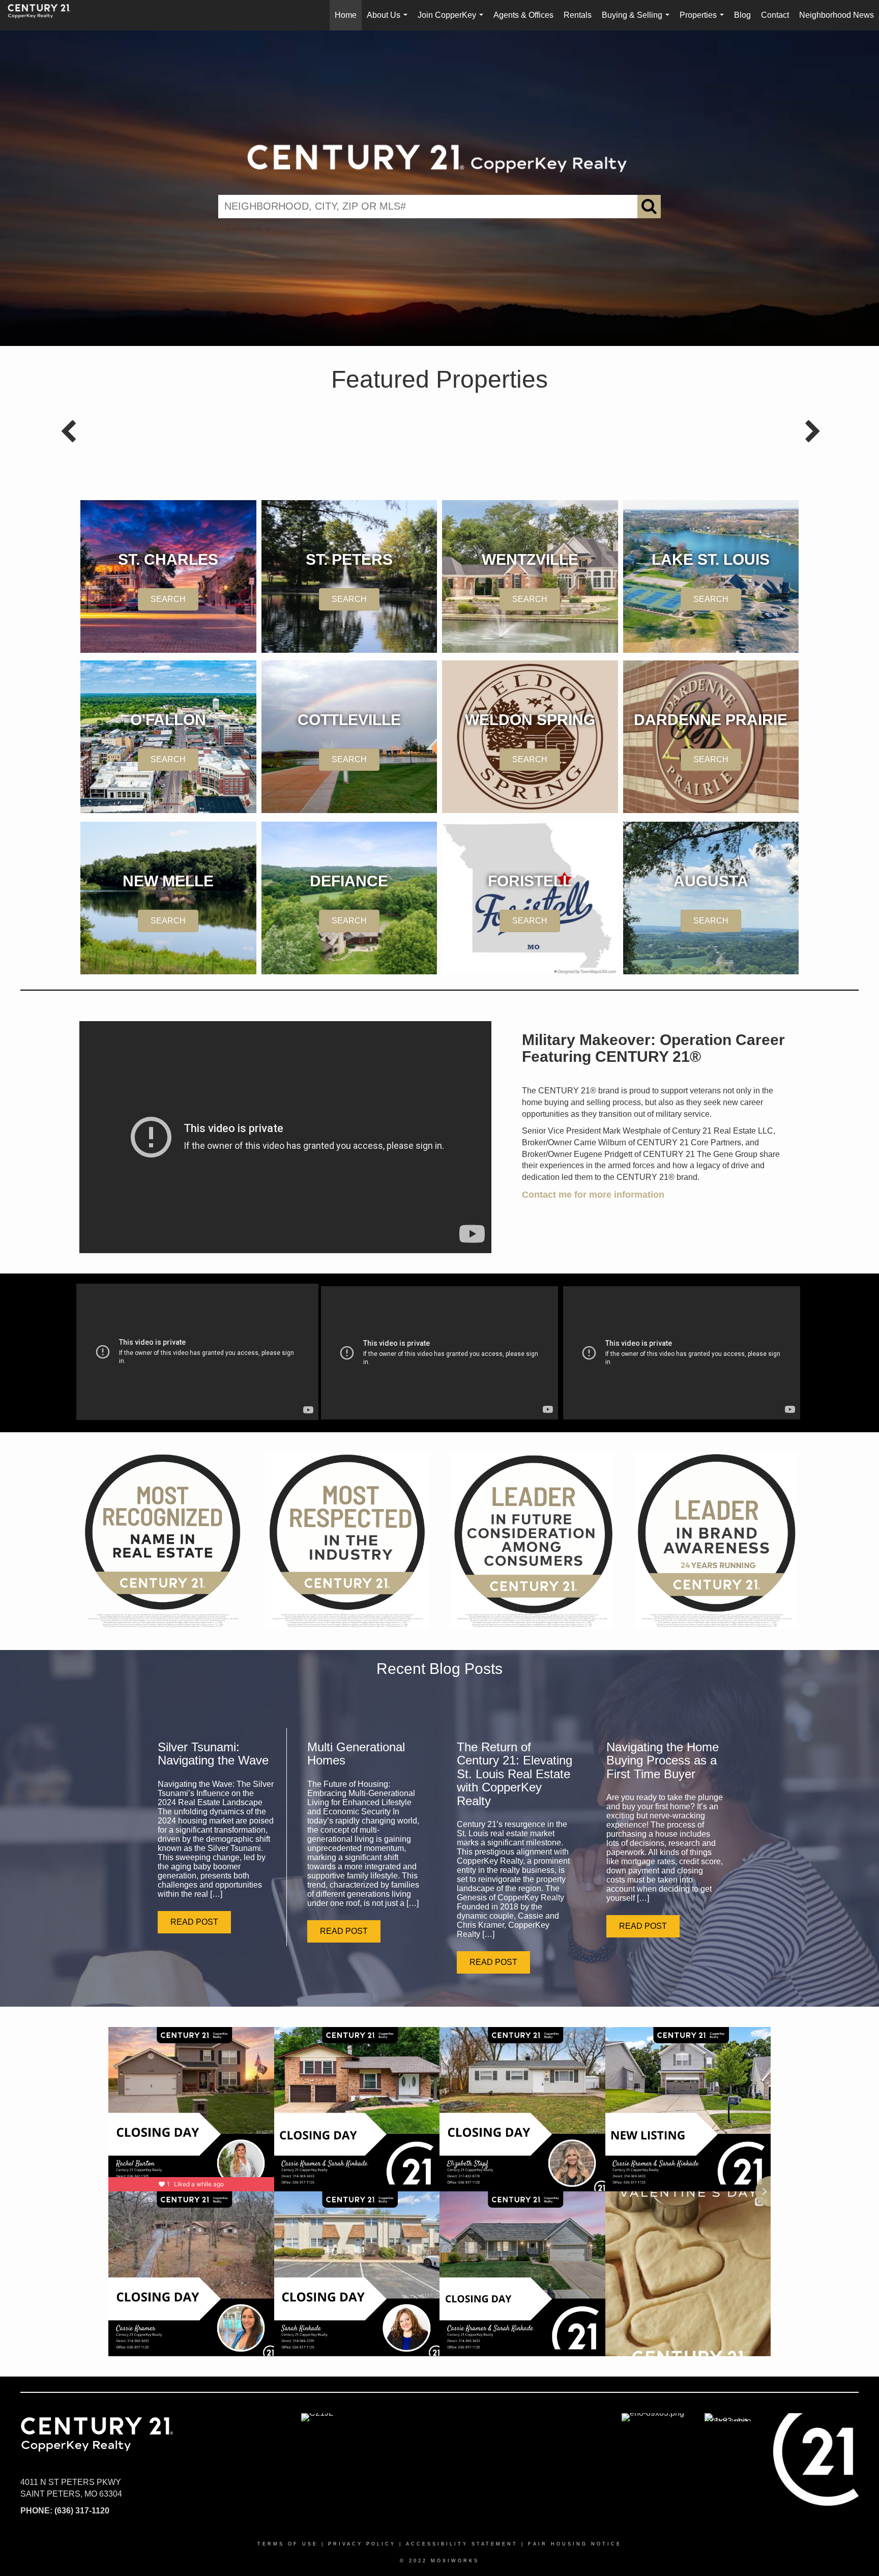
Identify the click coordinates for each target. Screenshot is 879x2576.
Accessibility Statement (462, 2544)
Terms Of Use (288, 2544)
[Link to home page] (44, 15)
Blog (742, 15)
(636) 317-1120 (82, 2511)
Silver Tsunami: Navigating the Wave (213, 1754)
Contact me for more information (593, 1195)
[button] (194, 1922)
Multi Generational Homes (356, 1754)
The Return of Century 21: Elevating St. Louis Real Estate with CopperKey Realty (515, 1774)
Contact (775, 15)
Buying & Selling (638, 21)
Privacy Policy (362, 2544)
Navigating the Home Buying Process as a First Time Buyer (663, 1760)
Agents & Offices (523, 15)
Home (346, 15)
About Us (389, 21)
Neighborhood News (837, 15)
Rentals (578, 15)
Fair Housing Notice (575, 2544)
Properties (704, 21)
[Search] (649, 207)
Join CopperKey (452, 21)
